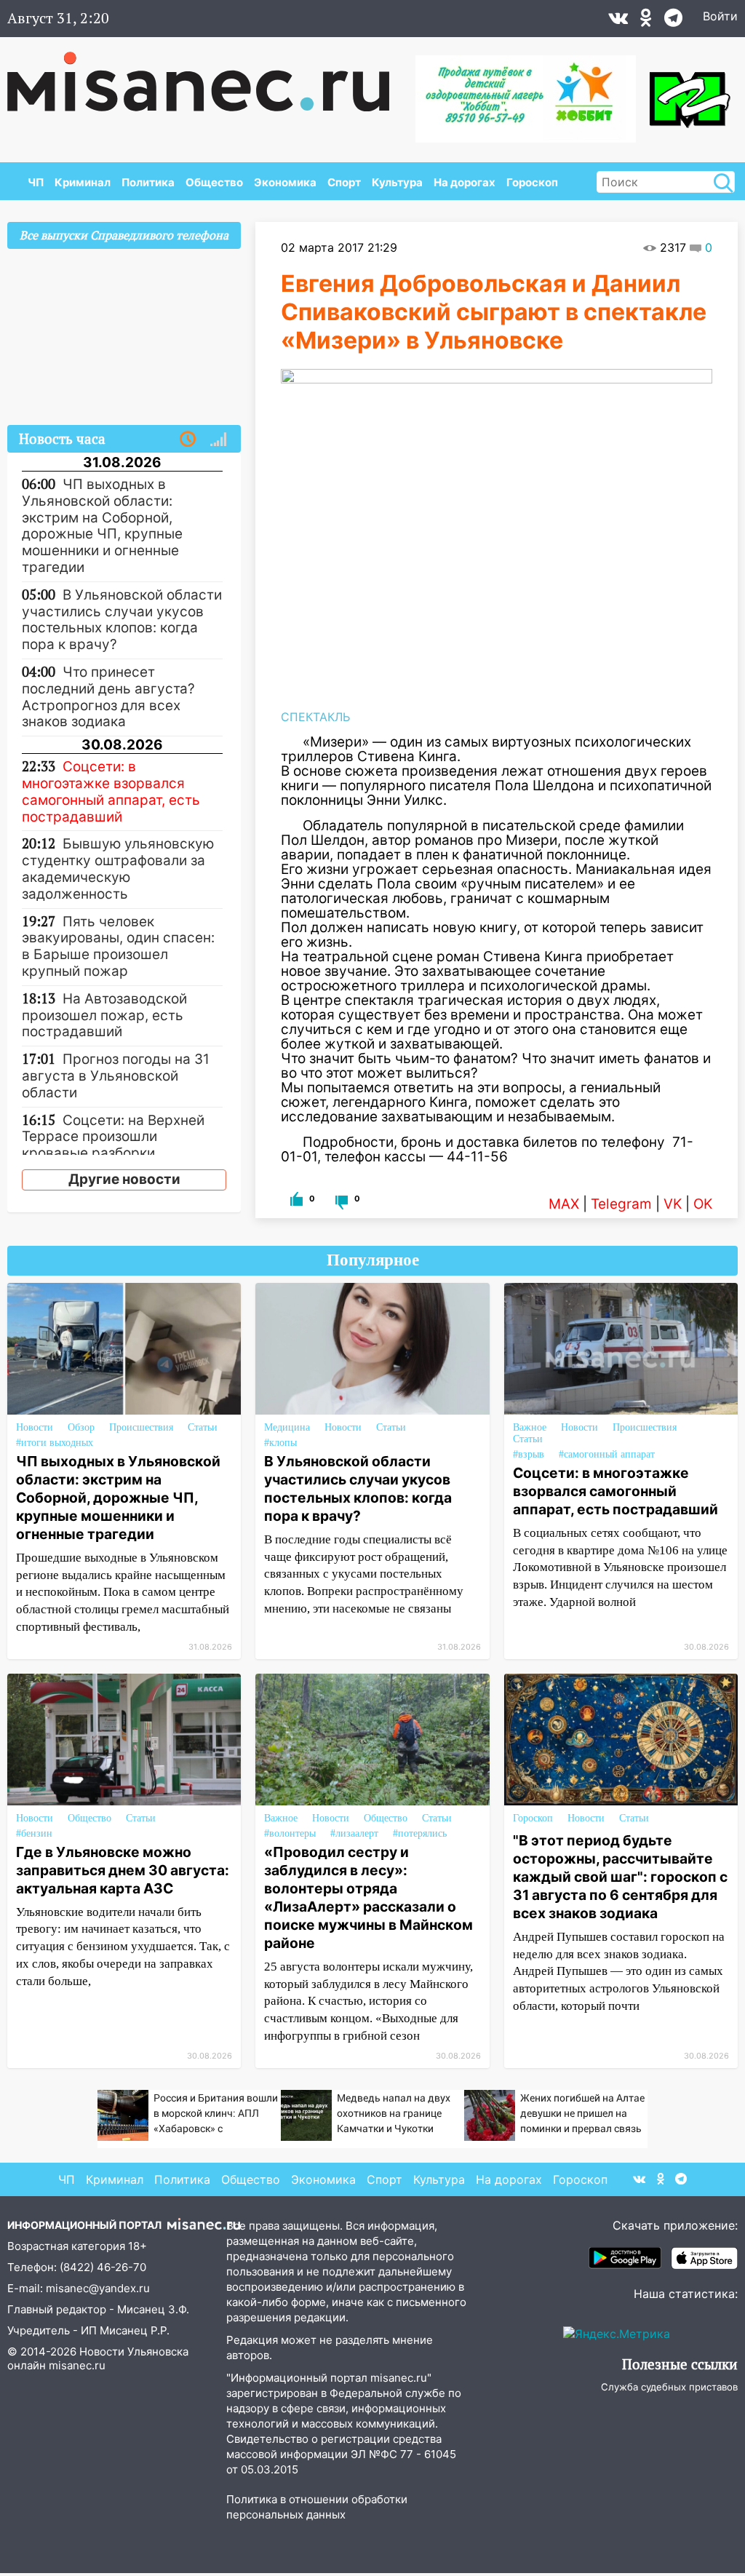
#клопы (280, 1443)
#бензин (34, 1833)
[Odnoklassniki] (646, 21)
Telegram (621, 1204)
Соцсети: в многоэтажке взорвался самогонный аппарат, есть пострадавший (615, 1491)
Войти (720, 16)
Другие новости (124, 1179)
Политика (148, 182)
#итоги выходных (55, 1443)
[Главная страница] (208, 74)
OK (703, 1204)
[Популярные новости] (218, 440)
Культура (397, 182)
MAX (564, 1204)
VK (673, 1204)
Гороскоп (532, 182)
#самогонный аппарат (607, 1454)
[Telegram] (673, 21)
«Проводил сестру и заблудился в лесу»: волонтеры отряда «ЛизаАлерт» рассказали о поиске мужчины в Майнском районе (368, 1897)
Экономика (285, 182)
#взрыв (529, 1454)
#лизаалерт (354, 1833)
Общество (214, 182)
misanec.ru (77, 2365)
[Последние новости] (188, 440)
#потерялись (420, 1833)
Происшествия (141, 1427)
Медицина (287, 1427)
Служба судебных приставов (669, 2387)
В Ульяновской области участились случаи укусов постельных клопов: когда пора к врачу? (358, 1488)
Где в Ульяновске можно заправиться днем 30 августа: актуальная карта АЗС (123, 1870)
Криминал (83, 182)
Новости (35, 1427)
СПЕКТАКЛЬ (315, 717)
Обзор (81, 1427)
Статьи (203, 1427)
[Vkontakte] (618, 21)
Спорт (344, 182)
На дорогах (465, 182)
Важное (530, 1427)
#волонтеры (290, 1833)
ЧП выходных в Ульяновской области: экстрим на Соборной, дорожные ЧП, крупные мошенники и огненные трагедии (118, 1498)
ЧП (36, 182)
